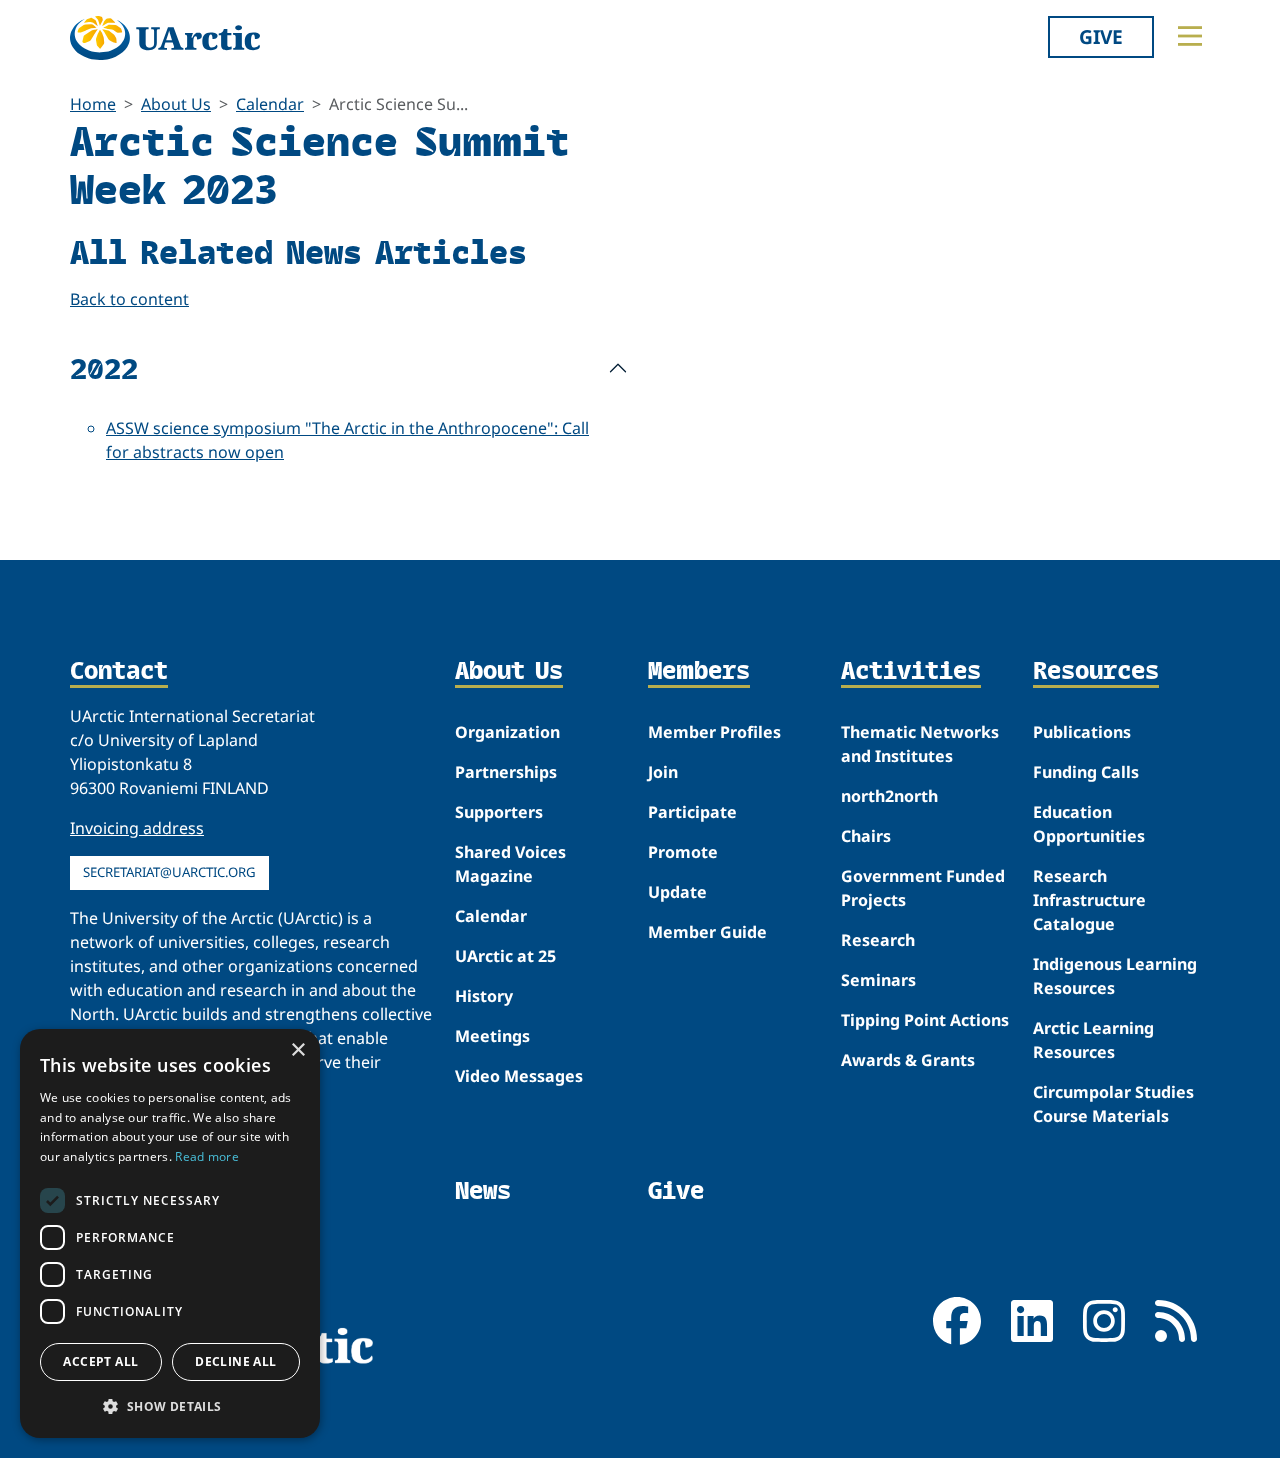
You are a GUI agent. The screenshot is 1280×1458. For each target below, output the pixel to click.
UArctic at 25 (505, 956)
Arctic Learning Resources (1093, 1040)
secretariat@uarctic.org (169, 872)
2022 (104, 367)
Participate (692, 812)
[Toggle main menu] (1190, 36)
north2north (889, 796)
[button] (170, 1406)
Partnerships (506, 772)
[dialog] (170, 1233)
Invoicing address (137, 828)
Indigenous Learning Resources (1115, 976)
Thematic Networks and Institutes (920, 744)
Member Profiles (714, 732)
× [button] (297, 1050)
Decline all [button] (235, 1361)
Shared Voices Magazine (510, 864)
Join (663, 772)
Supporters (499, 812)
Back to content (129, 299)
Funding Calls (1086, 772)
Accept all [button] (100, 1361)
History (484, 996)
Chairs (866, 836)
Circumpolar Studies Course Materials (1113, 1104)
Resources (1096, 672)
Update (677, 892)
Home (93, 104)
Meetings (492, 1036)
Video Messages (519, 1076)
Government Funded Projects (923, 888)
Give (1101, 36)
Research (878, 940)
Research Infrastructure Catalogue (1089, 900)
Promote (683, 852)
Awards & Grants (908, 1060)
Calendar (270, 104)
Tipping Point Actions (925, 1020)
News (483, 1190)
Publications (1082, 732)
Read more (207, 1156)
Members (699, 672)
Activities (911, 672)
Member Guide (707, 932)
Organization (507, 732)
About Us (176, 104)
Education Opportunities (1089, 824)
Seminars (878, 980)
